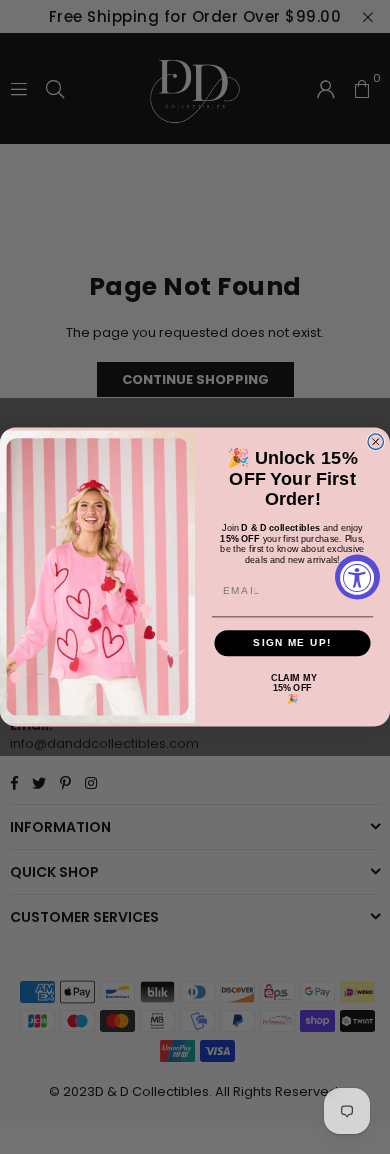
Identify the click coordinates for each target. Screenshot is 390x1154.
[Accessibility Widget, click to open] (357, 577)
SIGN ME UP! (292, 642)
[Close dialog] (376, 442)
